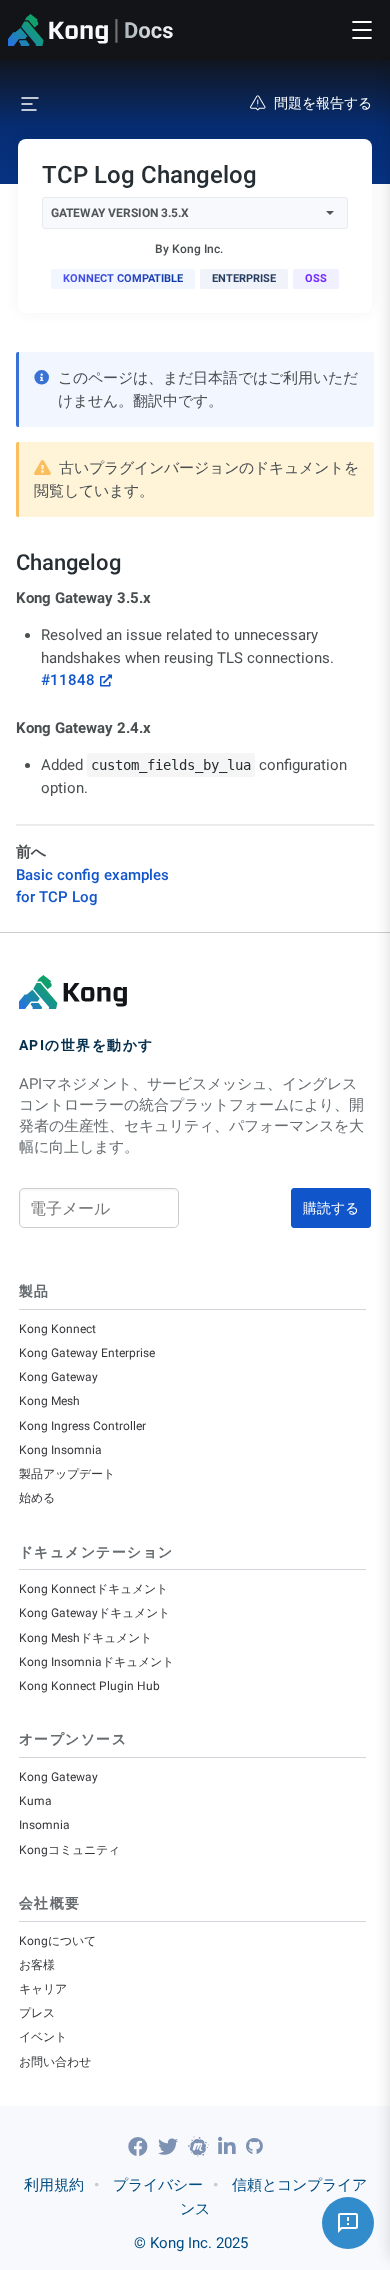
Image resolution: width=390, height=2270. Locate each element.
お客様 (37, 1965)
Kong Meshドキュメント (85, 1638)
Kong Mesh (49, 1401)
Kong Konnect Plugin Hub (89, 1686)
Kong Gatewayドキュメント (94, 1613)
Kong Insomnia (60, 1450)
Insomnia (44, 1825)
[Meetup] (200, 2147)
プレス (37, 2013)
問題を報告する (323, 103)
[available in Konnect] (123, 279)
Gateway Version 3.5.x (120, 213)
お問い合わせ (55, 2062)
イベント (43, 2037)
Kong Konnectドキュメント (93, 1589)
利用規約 (54, 2185)
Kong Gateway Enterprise (87, 1353)
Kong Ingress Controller (82, 1426)
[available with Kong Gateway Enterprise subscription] (244, 279)
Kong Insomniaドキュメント (96, 1662)
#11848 (68, 680)
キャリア (43, 1989)
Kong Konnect (57, 1329)
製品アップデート (67, 1474)
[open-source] (316, 279)
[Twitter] (170, 2147)
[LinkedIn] (229, 2147)
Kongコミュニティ (69, 1850)
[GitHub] (254, 2146)
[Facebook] (140, 2147)
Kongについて (57, 1941)
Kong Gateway (58, 1377)
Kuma (35, 1801)
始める (37, 1498)
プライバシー (158, 2185)
